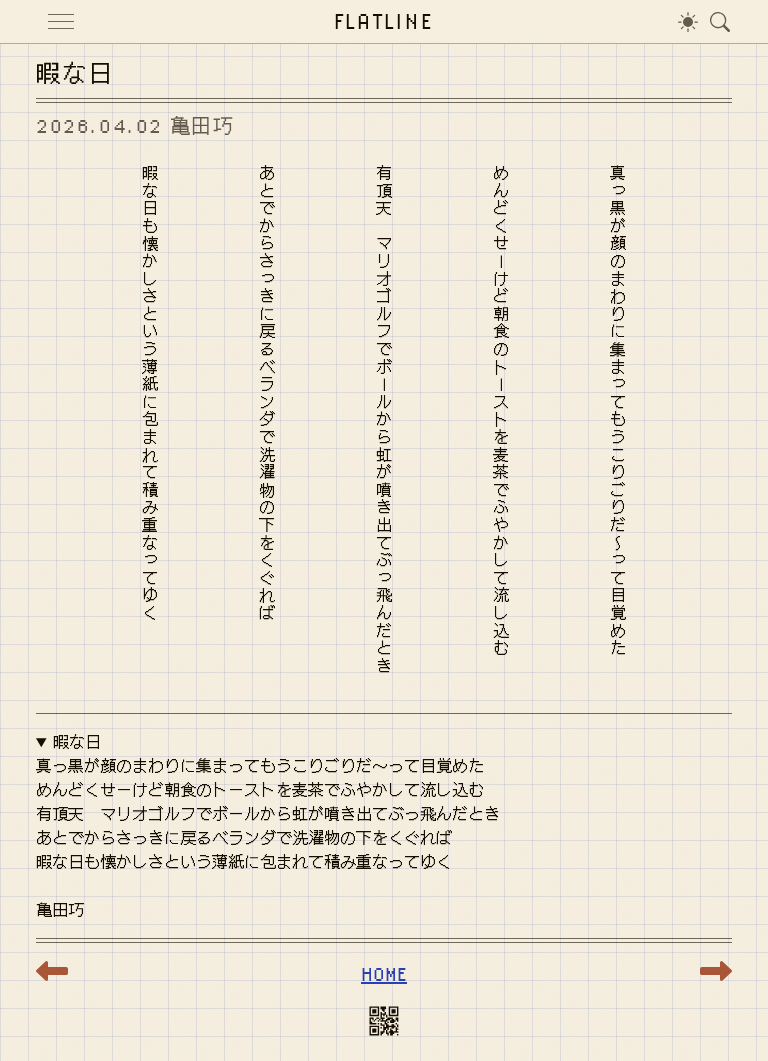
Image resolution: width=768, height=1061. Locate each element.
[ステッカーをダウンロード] (384, 1025)
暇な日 (77, 742)
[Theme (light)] (688, 21)
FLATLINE (384, 20)
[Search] (720, 21)
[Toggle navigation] (61, 21)
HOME (384, 973)
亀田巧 (202, 125)
